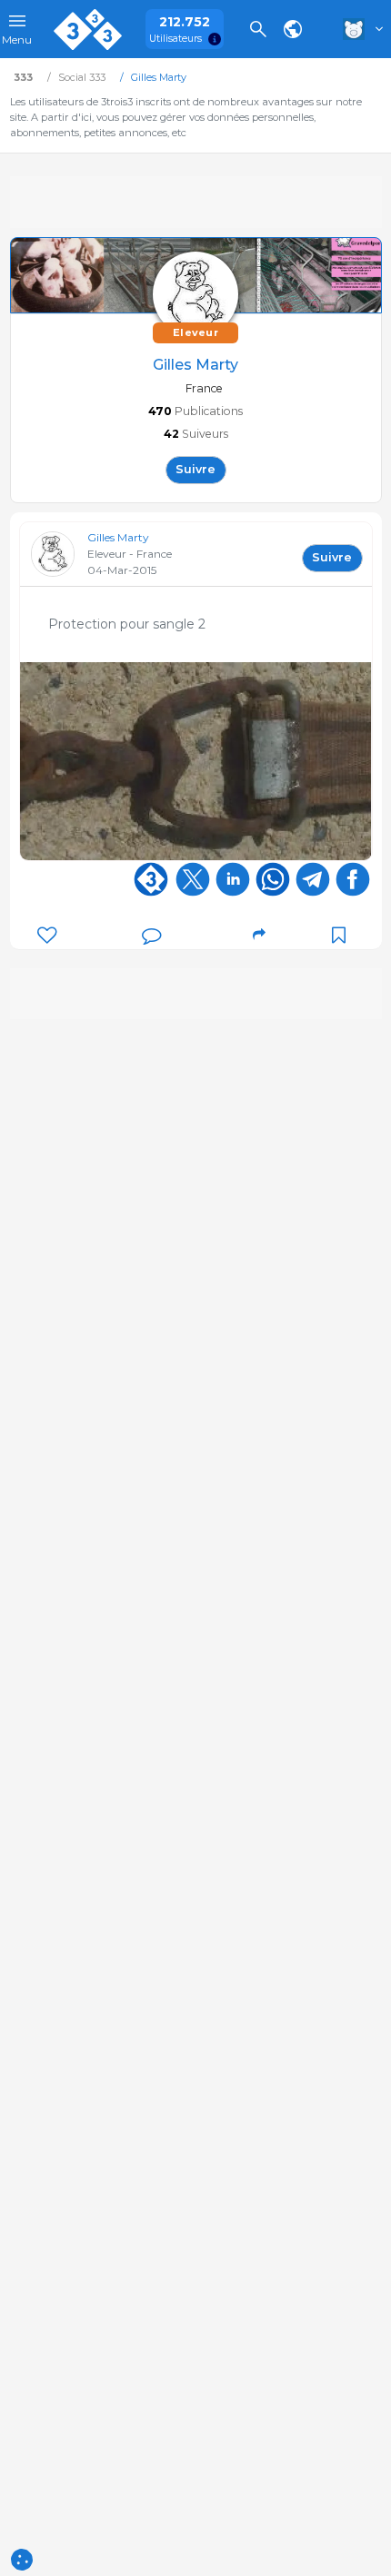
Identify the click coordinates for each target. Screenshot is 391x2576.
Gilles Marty (118, 537)
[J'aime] (47, 935)
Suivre (195, 469)
